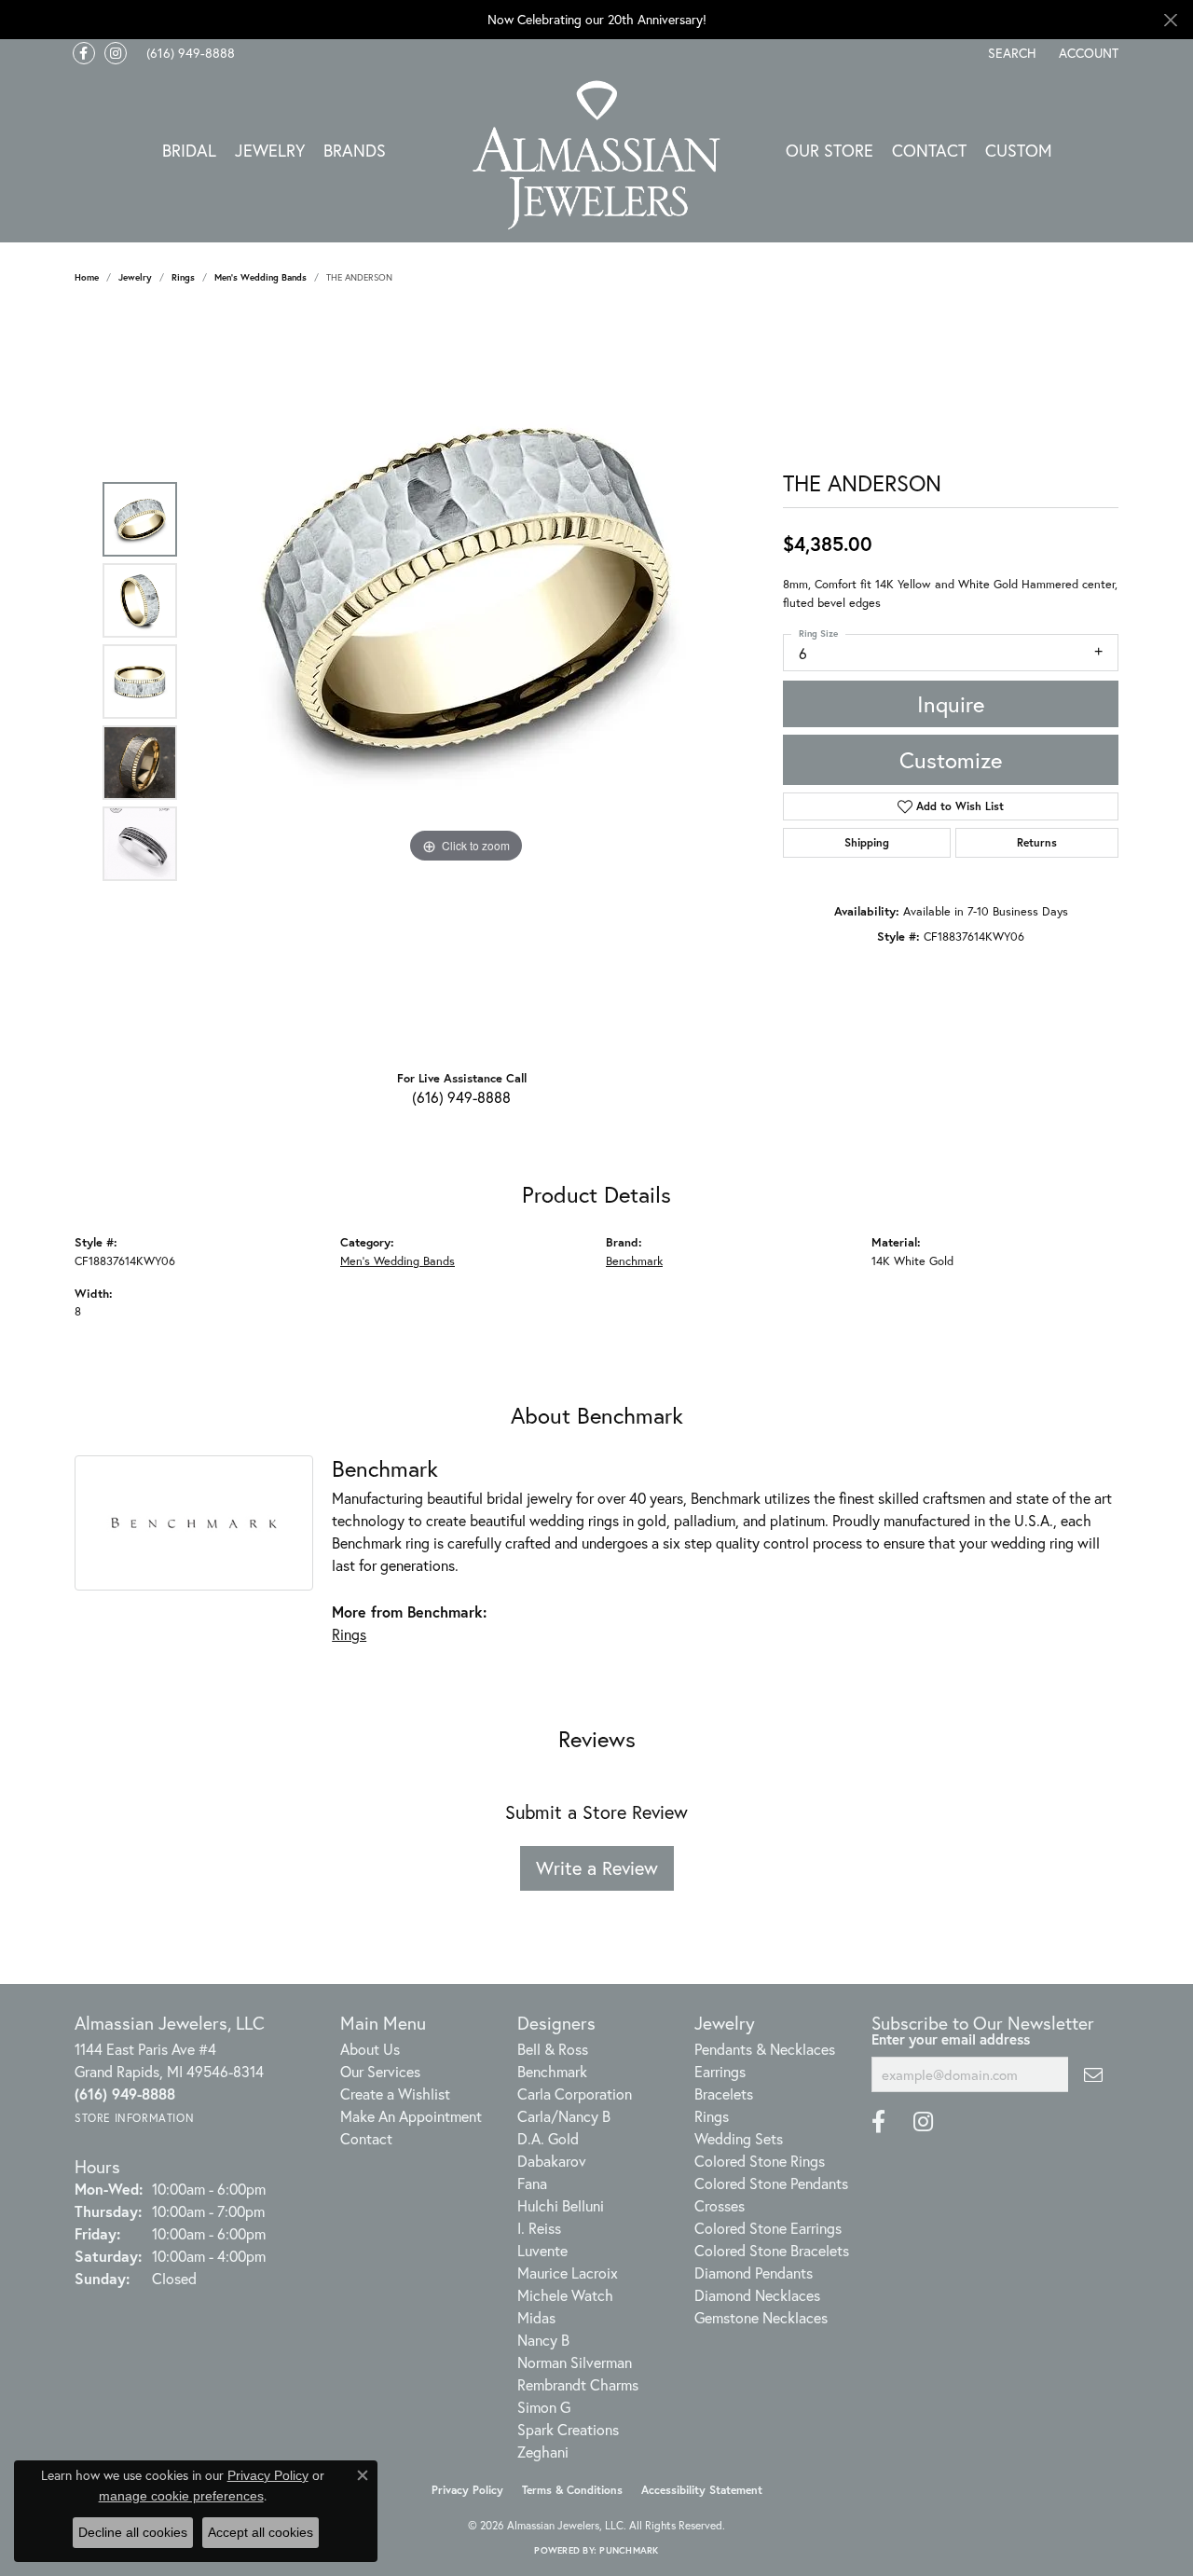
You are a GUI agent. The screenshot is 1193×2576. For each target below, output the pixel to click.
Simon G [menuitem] (544, 2407)
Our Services (380, 2071)
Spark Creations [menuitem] (568, 2429)
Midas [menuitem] (536, 2317)
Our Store (830, 150)
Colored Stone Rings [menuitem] (760, 2161)
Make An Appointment (411, 2116)
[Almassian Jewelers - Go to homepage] (597, 155)
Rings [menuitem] (712, 2116)
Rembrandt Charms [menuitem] (578, 2384)
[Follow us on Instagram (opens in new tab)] (116, 53)
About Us (370, 2049)
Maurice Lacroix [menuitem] (568, 2273)
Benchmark (634, 1261)
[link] (189, 53)
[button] (1010, 53)
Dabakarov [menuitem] (552, 2161)
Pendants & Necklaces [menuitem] (765, 2049)
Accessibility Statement (702, 2490)
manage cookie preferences (181, 2496)
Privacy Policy (467, 2490)
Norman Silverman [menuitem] (575, 2362)
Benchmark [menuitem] (552, 2071)
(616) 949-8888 (461, 1097)
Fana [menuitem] (532, 2183)
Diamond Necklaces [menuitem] (757, 2295)
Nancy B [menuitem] (543, 2340)
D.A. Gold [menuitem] (548, 2138)
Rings (183, 277)
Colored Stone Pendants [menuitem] (771, 2183)
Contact (929, 150)
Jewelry (270, 150)
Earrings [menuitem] (720, 2071)
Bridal (189, 150)
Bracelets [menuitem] (724, 2094)
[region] (466, 682)
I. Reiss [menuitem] (539, 2228)
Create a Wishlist (395, 2094)
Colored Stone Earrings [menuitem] (768, 2228)
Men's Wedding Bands (261, 277)
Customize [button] (951, 760)
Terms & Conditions (572, 2490)
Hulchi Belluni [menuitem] (561, 2205)
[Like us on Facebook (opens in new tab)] (84, 53)
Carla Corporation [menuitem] (575, 2094)
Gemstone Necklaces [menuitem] (761, 2317)
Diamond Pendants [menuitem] (754, 2273)
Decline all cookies (133, 2532)
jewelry (135, 277)
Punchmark (629, 2550)
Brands (355, 150)
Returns (1037, 842)
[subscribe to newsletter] (1093, 2074)
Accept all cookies (261, 2532)
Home (87, 277)
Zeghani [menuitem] (543, 2452)
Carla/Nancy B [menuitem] (564, 2116)
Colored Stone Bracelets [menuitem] (772, 2250)
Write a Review (597, 1868)
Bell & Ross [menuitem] (553, 2049)
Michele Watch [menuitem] (565, 2295)
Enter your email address (951, 2039)
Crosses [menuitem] (720, 2205)
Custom (1019, 150)
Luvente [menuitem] (542, 2250)
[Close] (1170, 20)
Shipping (867, 842)
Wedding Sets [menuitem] (739, 2138)
